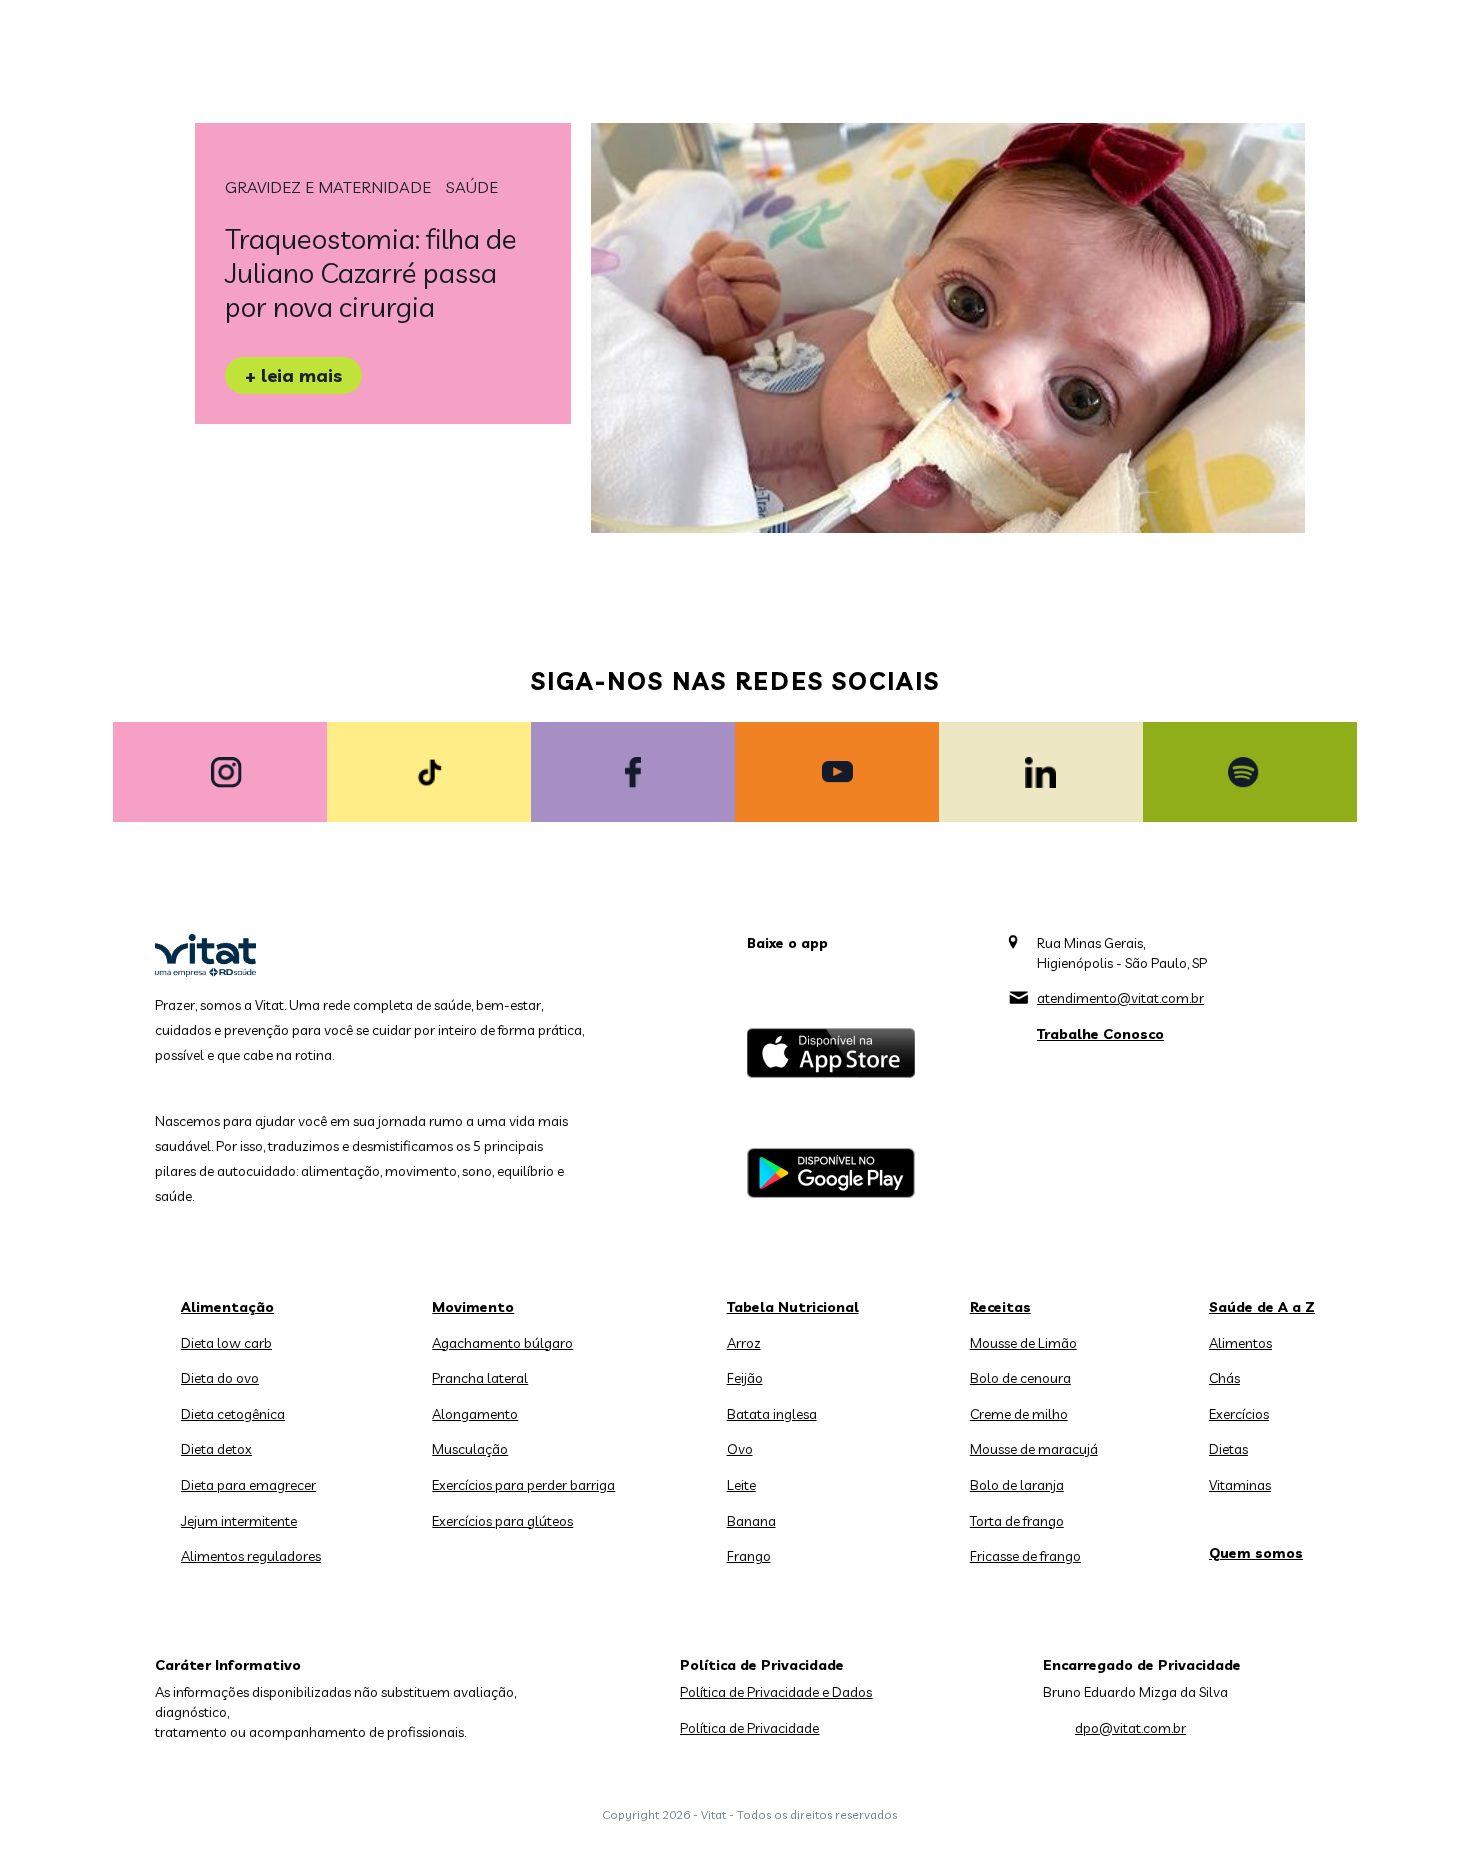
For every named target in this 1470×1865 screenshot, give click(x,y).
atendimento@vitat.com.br (1120, 998)
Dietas (1228, 1449)
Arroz (744, 1343)
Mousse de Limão (1023, 1343)
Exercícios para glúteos (502, 1521)
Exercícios (1239, 1414)
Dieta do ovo (220, 1378)
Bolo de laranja (1017, 1485)
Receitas (1000, 1307)
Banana (751, 1521)
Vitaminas (1240, 1485)
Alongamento (475, 1414)
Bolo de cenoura (1020, 1378)
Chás (1224, 1378)
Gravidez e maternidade (328, 187)
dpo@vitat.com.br (1130, 1728)
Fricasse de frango (1025, 1556)
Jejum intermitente (239, 1521)
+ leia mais (293, 375)
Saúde (472, 187)
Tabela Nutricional (793, 1307)
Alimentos (1240, 1343)
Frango (749, 1556)
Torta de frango (1017, 1521)
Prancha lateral (480, 1378)
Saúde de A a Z (1262, 1307)
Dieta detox (216, 1449)
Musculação (470, 1449)
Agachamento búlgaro (502, 1343)
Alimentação (227, 1307)
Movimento (473, 1307)
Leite (741, 1485)
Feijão (745, 1378)
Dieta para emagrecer (248, 1485)
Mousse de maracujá (1034, 1449)
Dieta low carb (226, 1343)
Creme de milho (1019, 1414)
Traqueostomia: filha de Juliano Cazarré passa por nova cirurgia (371, 272)
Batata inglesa (772, 1414)
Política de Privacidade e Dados (776, 1692)
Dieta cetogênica (233, 1414)
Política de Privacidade (749, 1728)
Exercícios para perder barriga (523, 1485)
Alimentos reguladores (251, 1556)
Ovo (740, 1449)
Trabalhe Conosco (1100, 1034)
